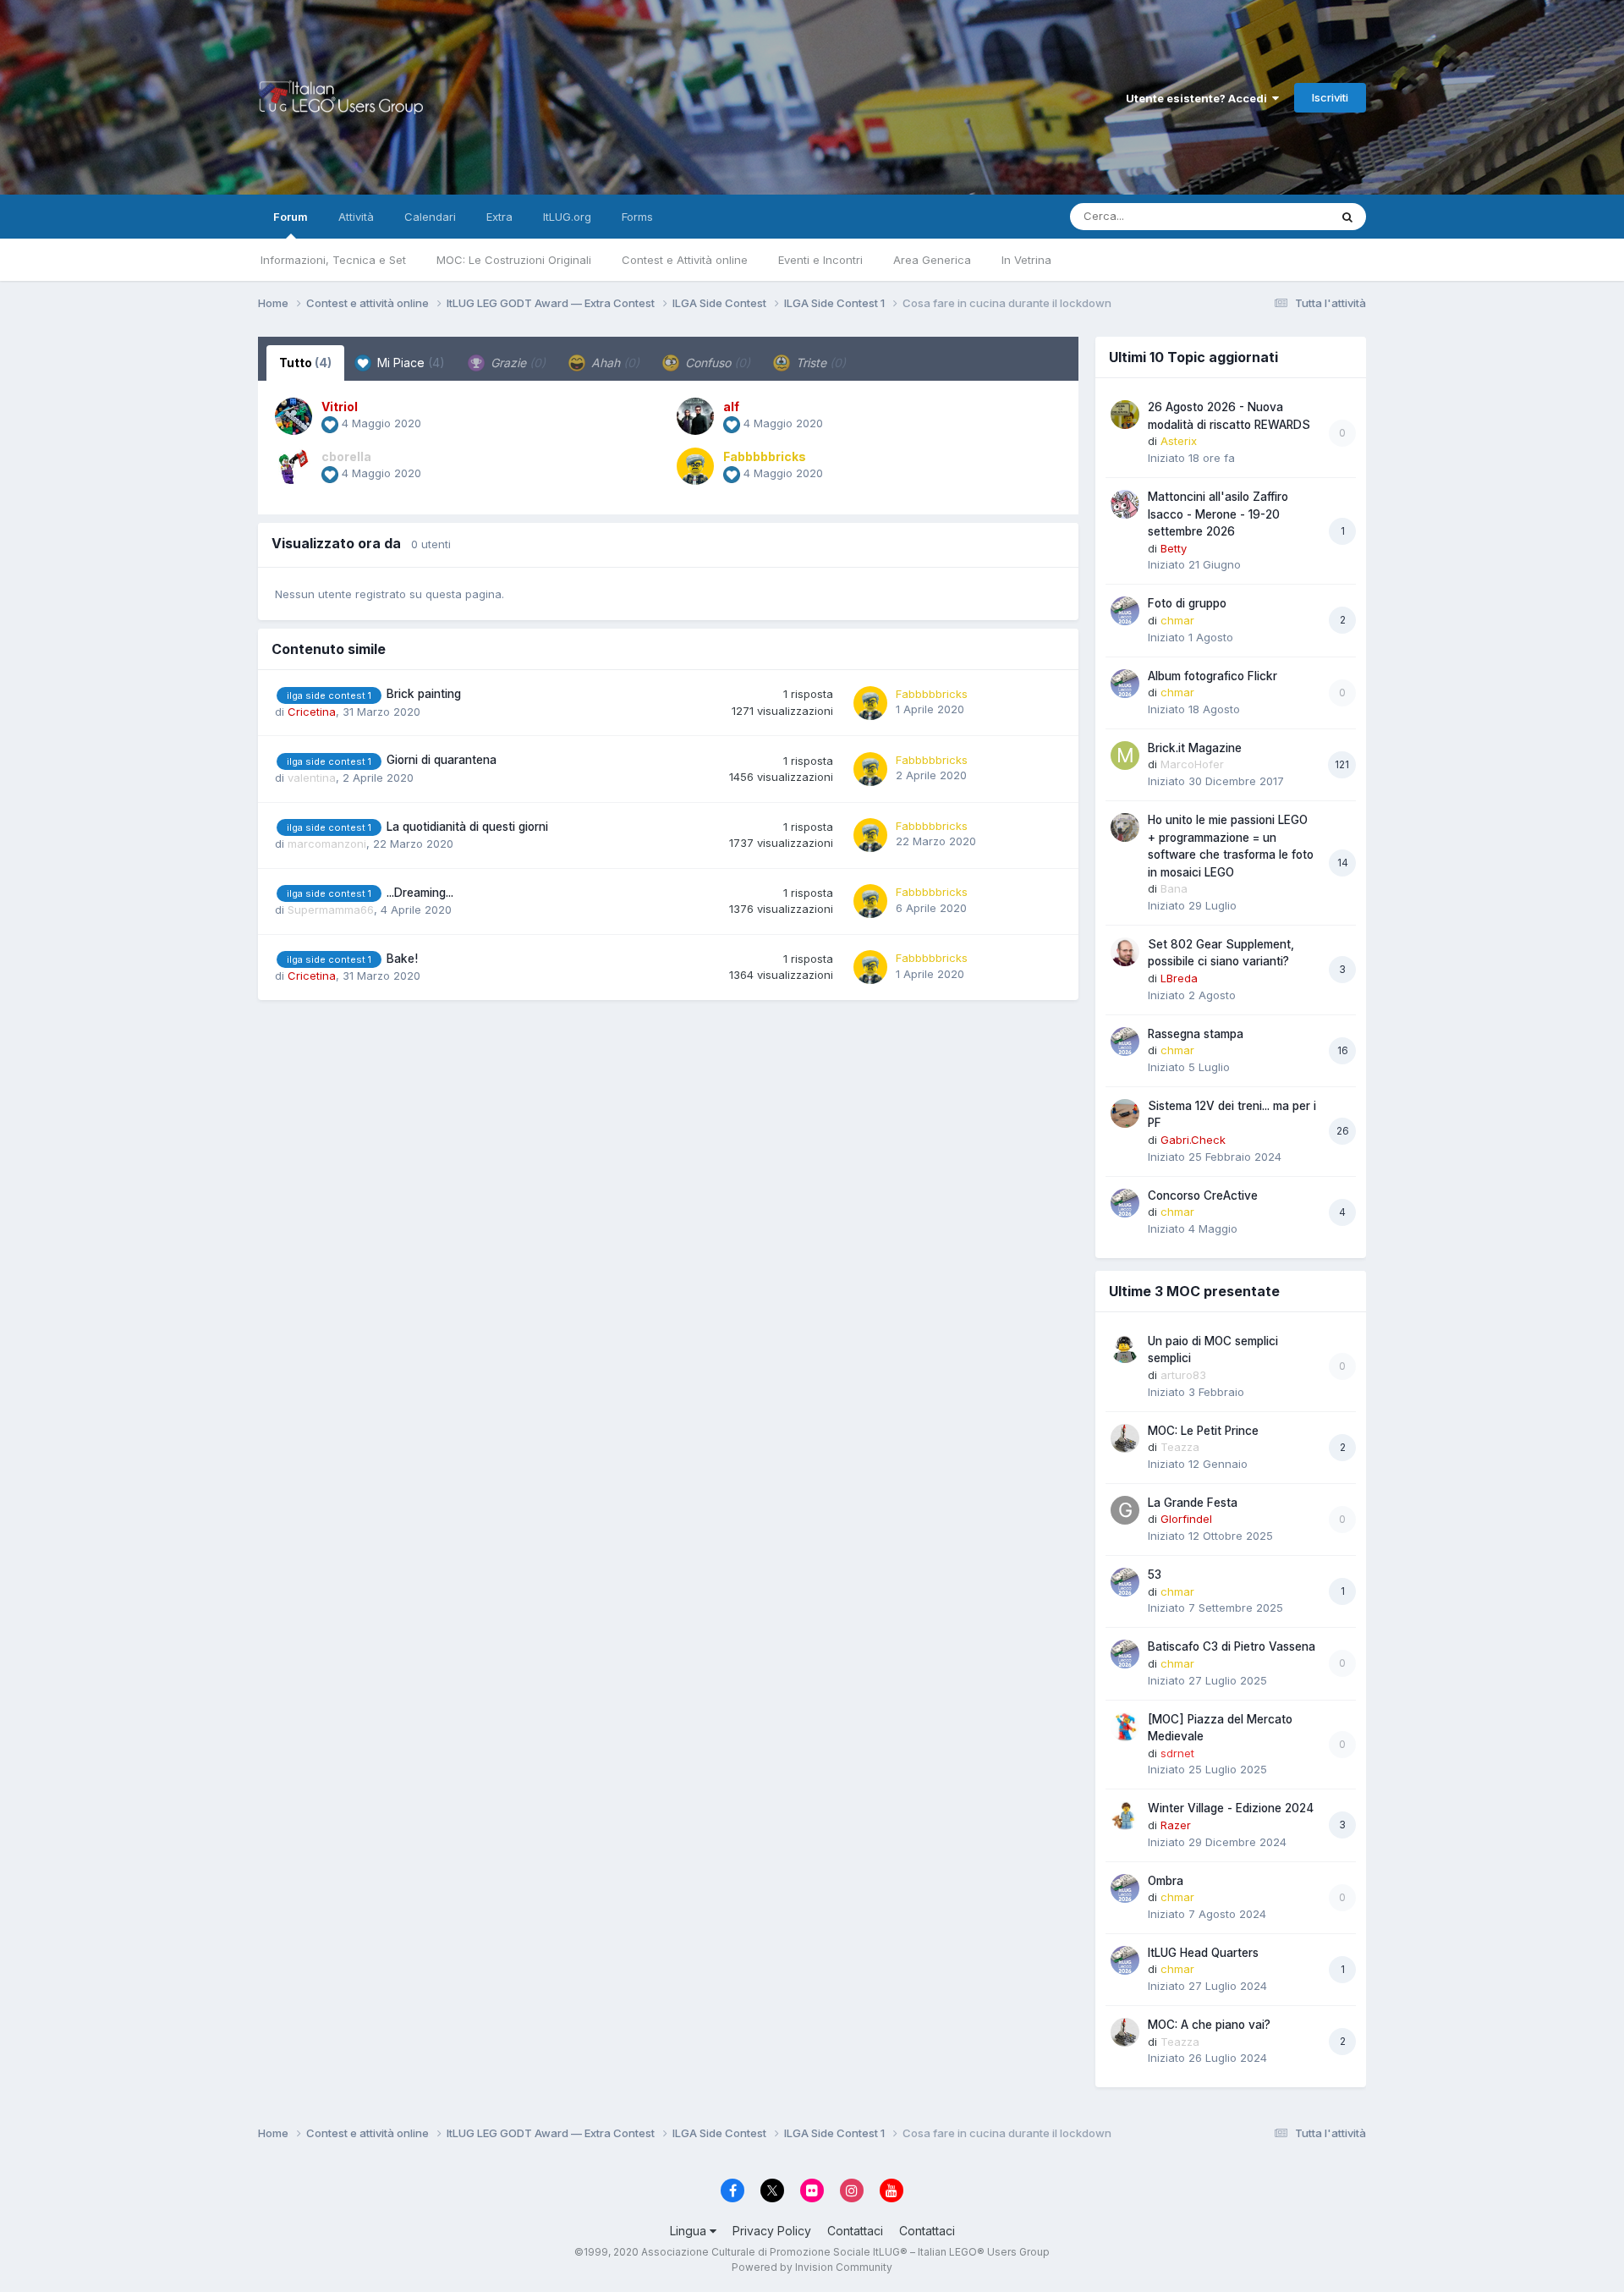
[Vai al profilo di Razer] (1125, 1816)
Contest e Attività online (685, 260)
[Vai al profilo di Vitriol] (294, 416)
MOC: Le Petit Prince (1203, 1431)
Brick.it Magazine (1195, 748)
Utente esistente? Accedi (1199, 98)
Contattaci (855, 2231)
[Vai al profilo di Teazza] (1125, 1438)
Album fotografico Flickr (1213, 676)
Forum (291, 217)
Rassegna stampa (1196, 1034)
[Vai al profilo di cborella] (294, 466)
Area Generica (932, 260)
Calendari (430, 217)
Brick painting (424, 694)
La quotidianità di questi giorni (467, 827)
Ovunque (1283, 216)
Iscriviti (1330, 97)
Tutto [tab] (305, 363)
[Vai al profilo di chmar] (1125, 611)
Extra (499, 217)
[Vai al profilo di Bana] (1125, 827)
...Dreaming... (420, 893)
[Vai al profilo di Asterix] (1125, 415)
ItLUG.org (567, 217)
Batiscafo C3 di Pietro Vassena (1232, 1646)
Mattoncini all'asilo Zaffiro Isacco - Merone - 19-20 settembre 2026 (1218, 514)
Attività (356, 217)
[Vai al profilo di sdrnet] (1125, 1727)
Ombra (1166, 1881)
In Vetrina (1026, 260)
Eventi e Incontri (820, 260)
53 (1155, 1575)
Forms (637, 217)
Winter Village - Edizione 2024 (1231, 1808)
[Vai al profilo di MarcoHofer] (1125, 756)
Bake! (402, 959)
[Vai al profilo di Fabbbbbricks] (695, 466)
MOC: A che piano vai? (1209, 2025)
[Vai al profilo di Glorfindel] (1125, 1510)
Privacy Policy (772, 2231)
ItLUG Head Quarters (1203, 1953)
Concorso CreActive (1203, 1195)
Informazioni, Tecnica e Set (333, 260)
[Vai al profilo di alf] (695, 416)
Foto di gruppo (1187, 603)
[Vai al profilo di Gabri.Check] (1125, 1113)
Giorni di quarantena (442, 760)
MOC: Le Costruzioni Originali (514, 260)
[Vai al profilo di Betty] (1125, 504)
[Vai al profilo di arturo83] (1125, 1349)
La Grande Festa (1193, 1503)
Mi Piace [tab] (409, 363)
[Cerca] (1347, 217)
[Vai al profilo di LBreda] (1125, 952)
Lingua (690, 2231)
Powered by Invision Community (812, 2267)
